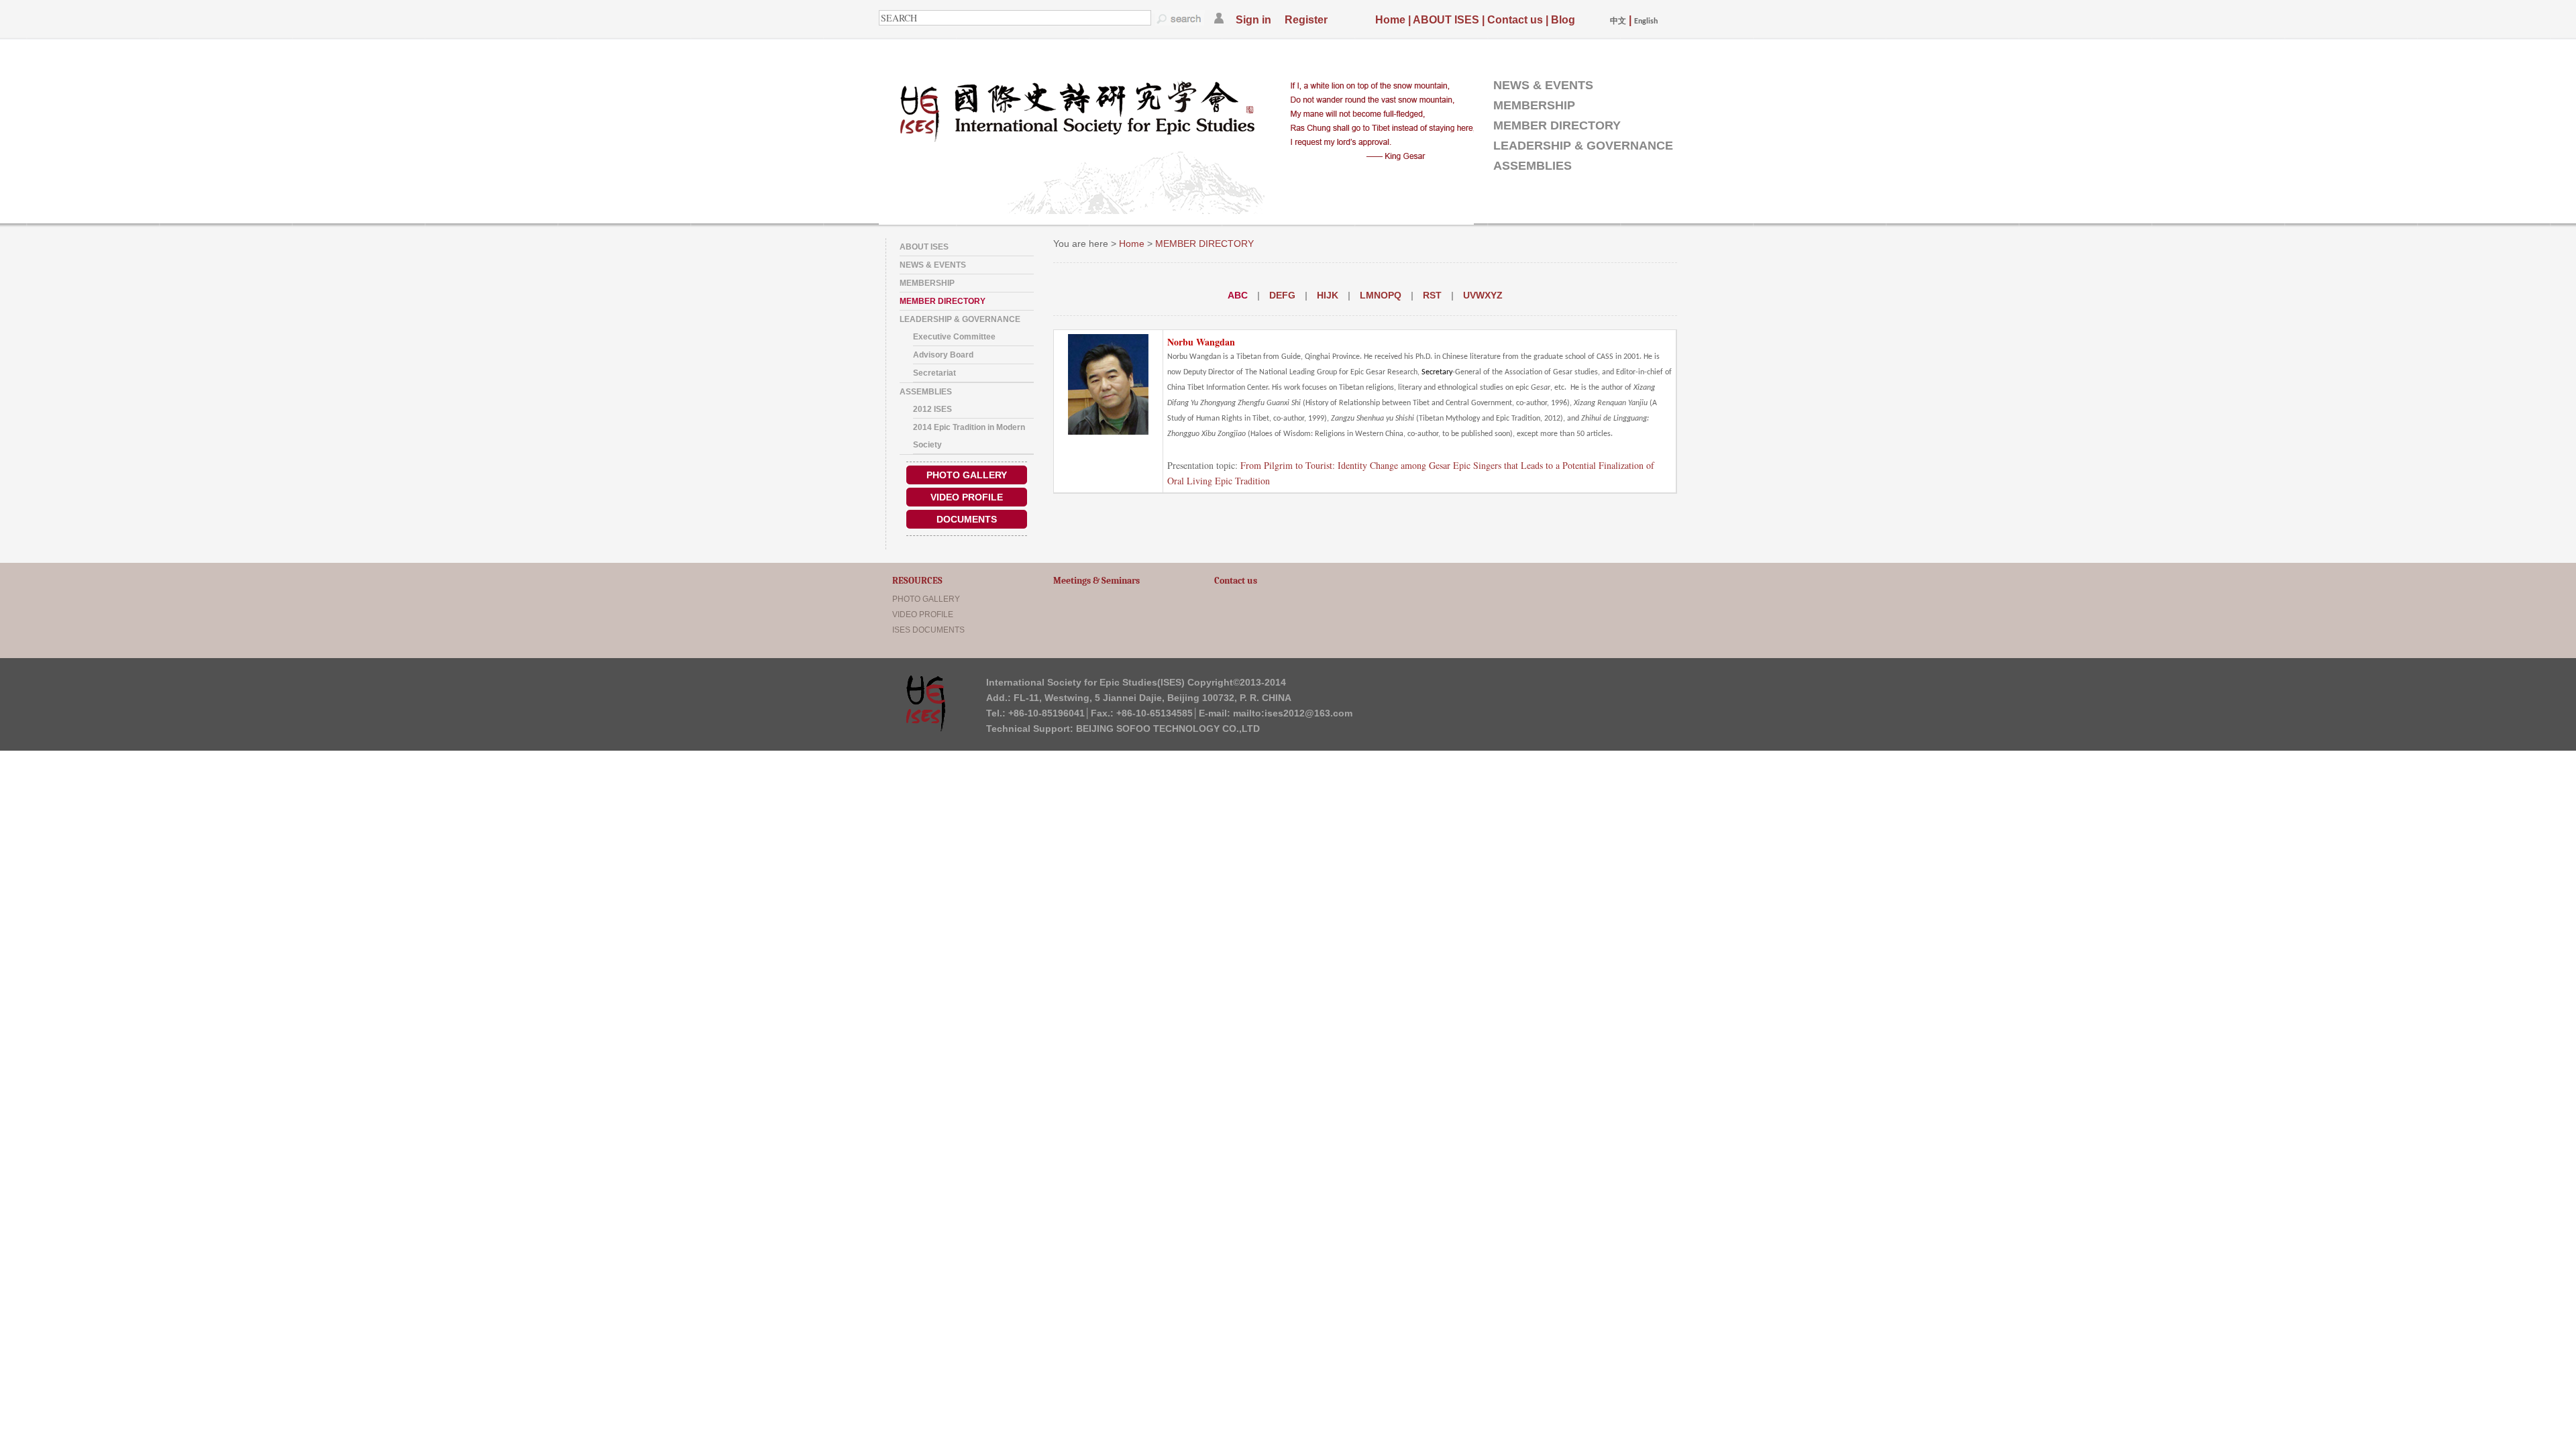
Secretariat (934, 373)
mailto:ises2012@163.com (1293, 713)
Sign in (1253, 20)
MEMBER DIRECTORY (1557, 125)
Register (1306, 20)
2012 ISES (932, 409)
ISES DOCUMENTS (928, 630)
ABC (1238, 295)
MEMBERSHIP (1534, 105)
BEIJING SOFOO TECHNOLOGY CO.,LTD (1168, 729)
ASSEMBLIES (1533, 166)
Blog (1563, 20)
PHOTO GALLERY (967, 475)
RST (1432, 295)
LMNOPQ (1381, 295)
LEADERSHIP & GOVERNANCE (1583, 146)
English (1646, 21)
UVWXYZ (1483, 295)
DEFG (1282, 295)
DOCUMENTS (967, 519)
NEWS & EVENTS (1543, 85)
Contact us (1515, 20)
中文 (1618, 21)
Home (1390, 20)
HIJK (1328, 295)
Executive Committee (954, 337)
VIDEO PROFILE (967, 497)
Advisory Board (943, 355)
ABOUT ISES (1446, 20)
